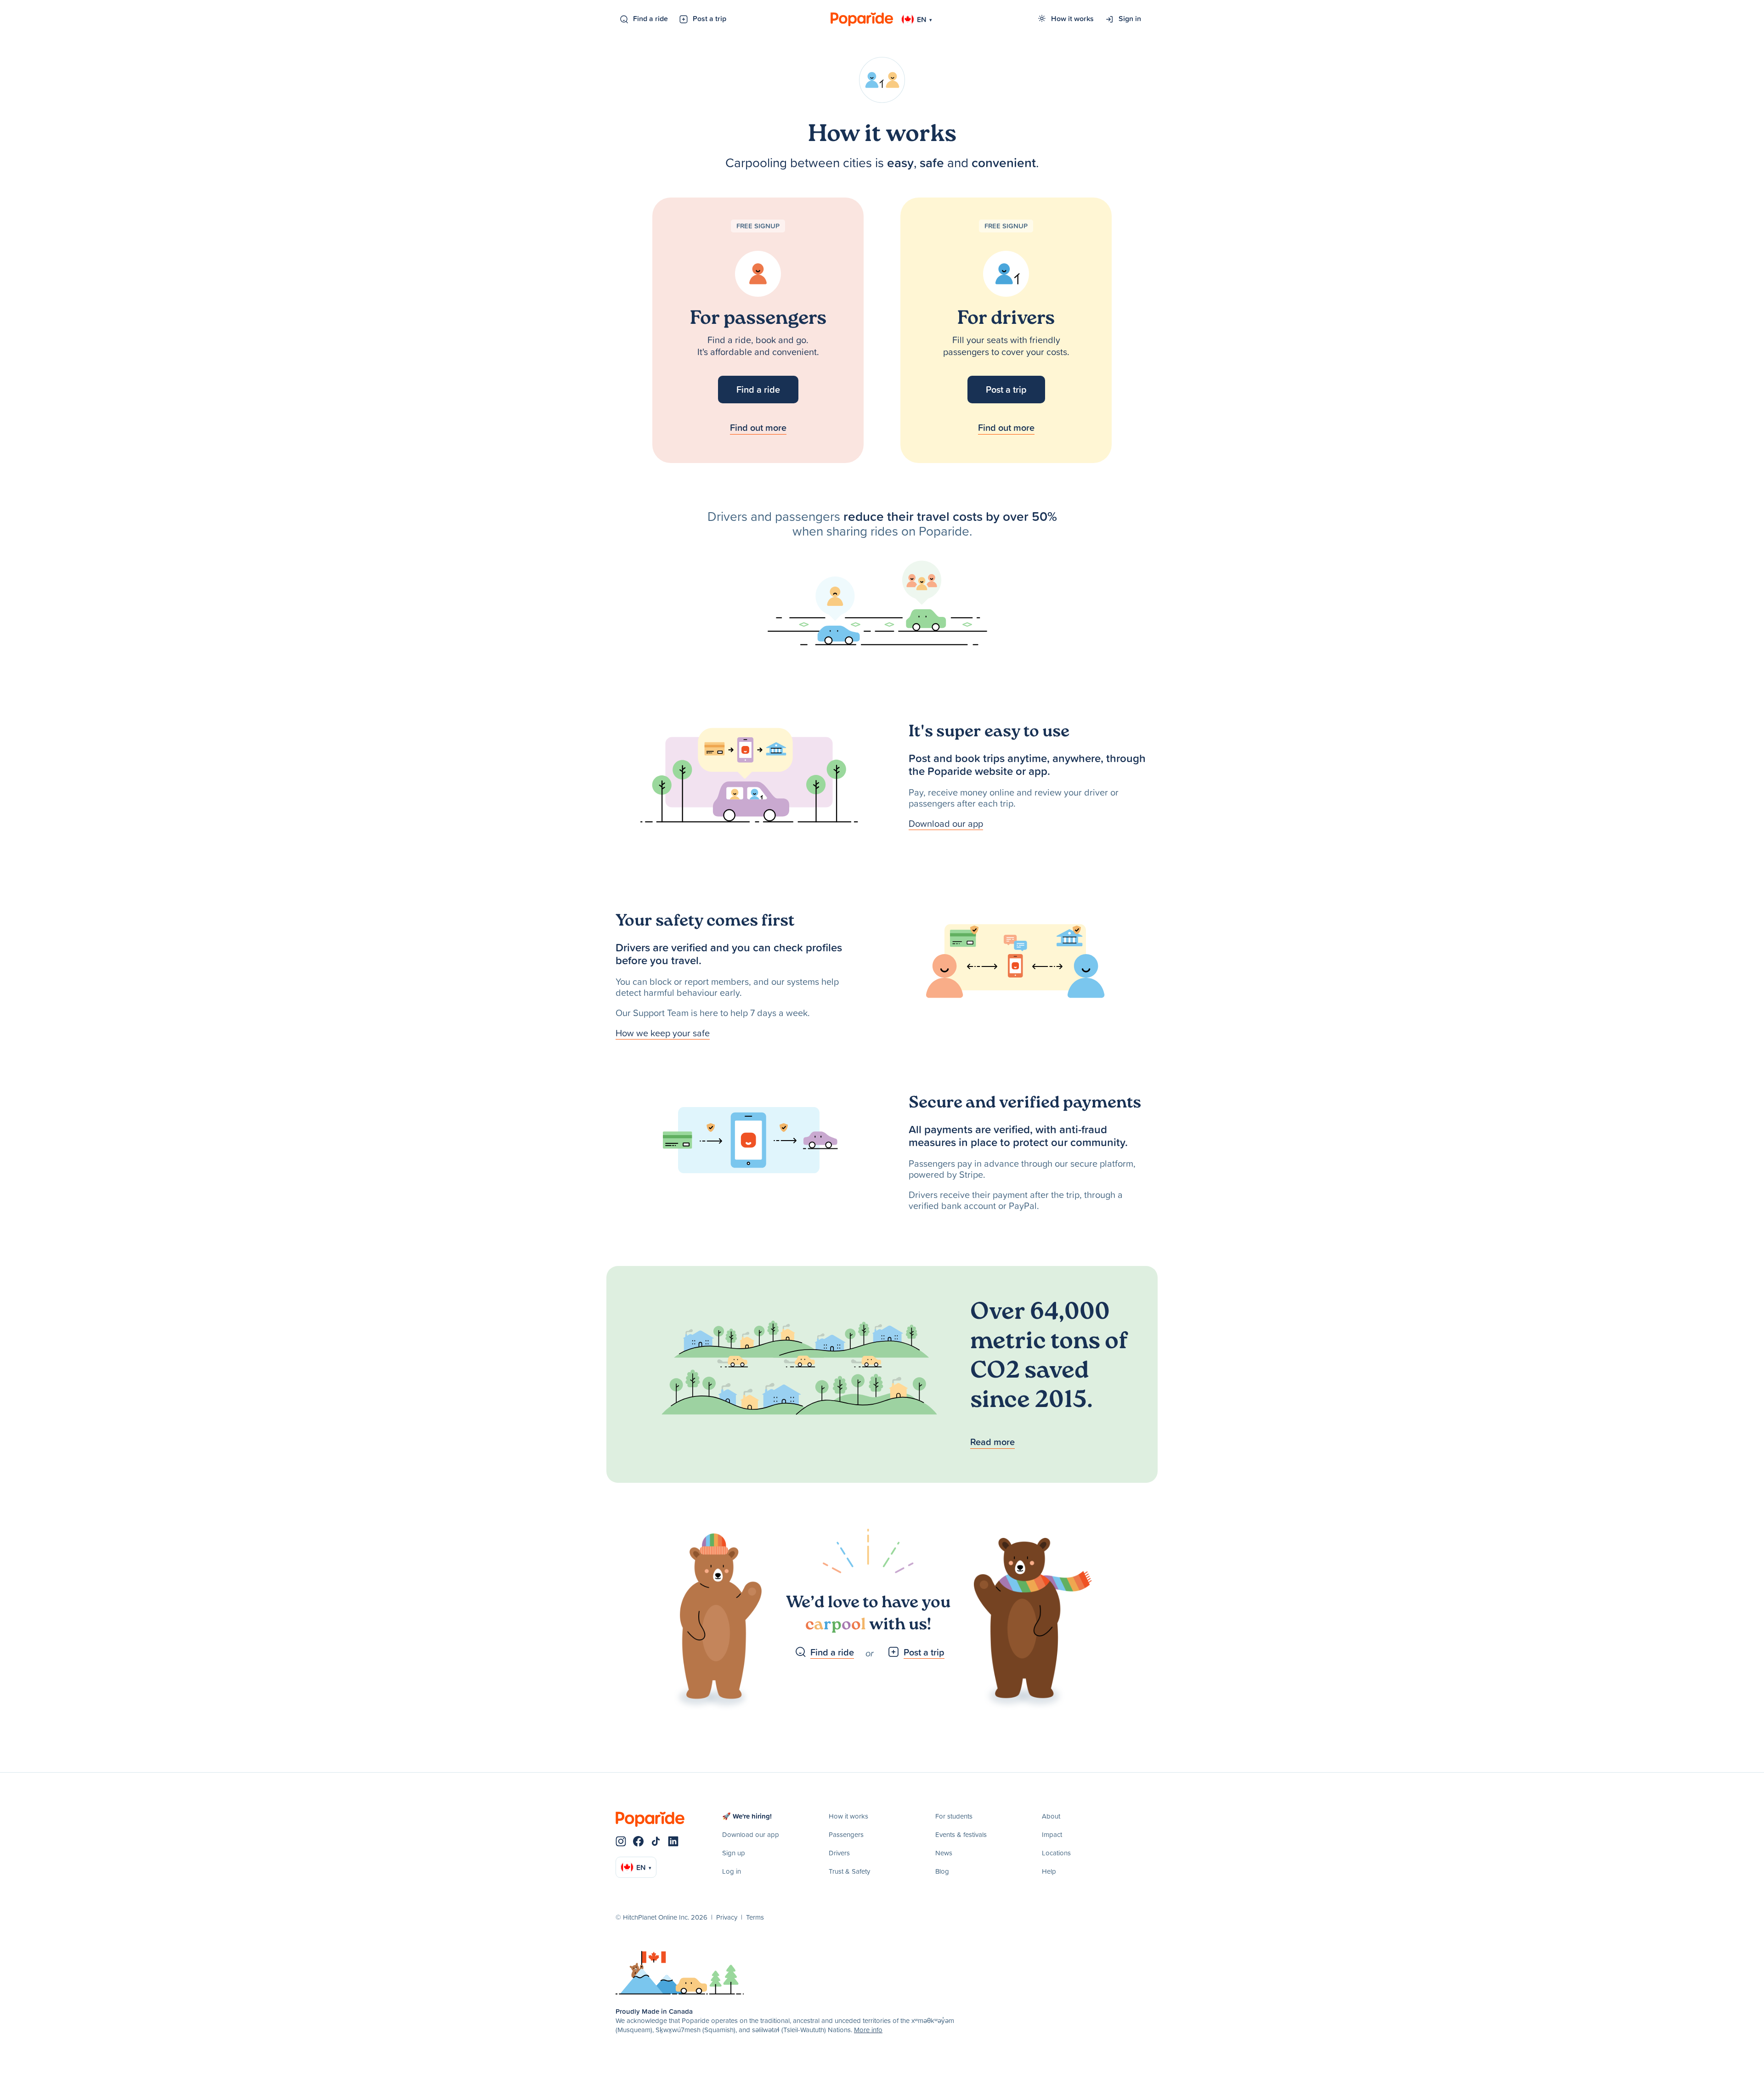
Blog (942, 1871)
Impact (1052, 1834)
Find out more (758, 427)
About (1051, 1816)
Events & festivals (961, 1834)
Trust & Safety (849, 1871)
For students (954, 1816)
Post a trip (710, 18)
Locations (1056, 1853)
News (944, 1853)
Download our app (946, 823)
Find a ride (650, 18)
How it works (1072, 18)
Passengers (846, 1834)
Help (1049, 1871)
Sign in (1130, 18)
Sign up (734, 1853)
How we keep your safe (663, 1033)
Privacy (727, 1917)
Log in (732, 1871)
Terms (755, 1917)
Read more (992, 1442)
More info (868, 2030)
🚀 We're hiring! (747, 1816)
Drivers (839, 1853)
